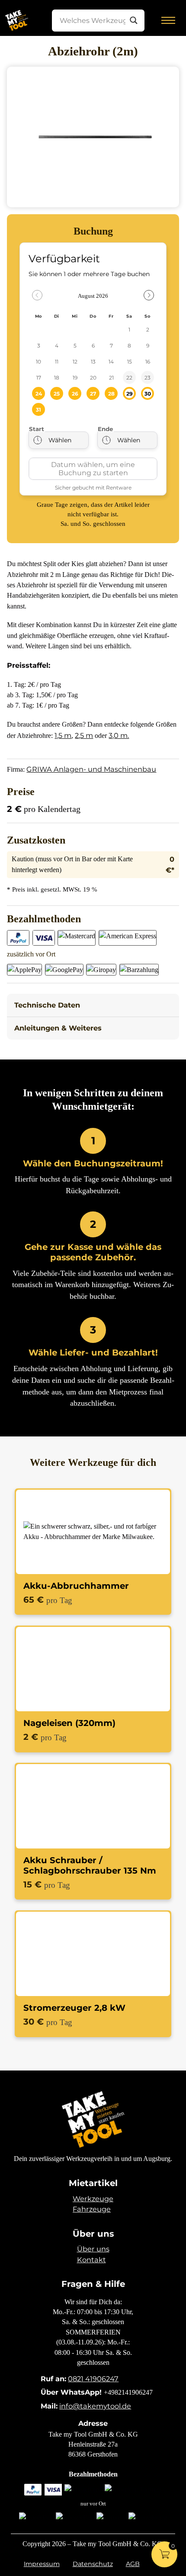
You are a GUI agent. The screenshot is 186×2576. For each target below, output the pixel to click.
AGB (133, 2564)
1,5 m (63, 735)
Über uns (93, 2249)
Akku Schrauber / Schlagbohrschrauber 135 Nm (90, 1865)
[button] (93, 1005)
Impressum (42, 2564)
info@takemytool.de (95, 2406)
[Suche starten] (134, 20)
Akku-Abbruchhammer (76, 1586)
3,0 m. (119, 735)
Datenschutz (93, 2564)
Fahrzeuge (92, 2209)
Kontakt (91, 2260)
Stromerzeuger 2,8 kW (74, 2008)
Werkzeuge (93, 2199)
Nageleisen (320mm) (69, 1723)
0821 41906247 (93, 2379)
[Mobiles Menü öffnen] (168, 20)
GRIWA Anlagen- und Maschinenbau (91, 769)
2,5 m (84, 735)
